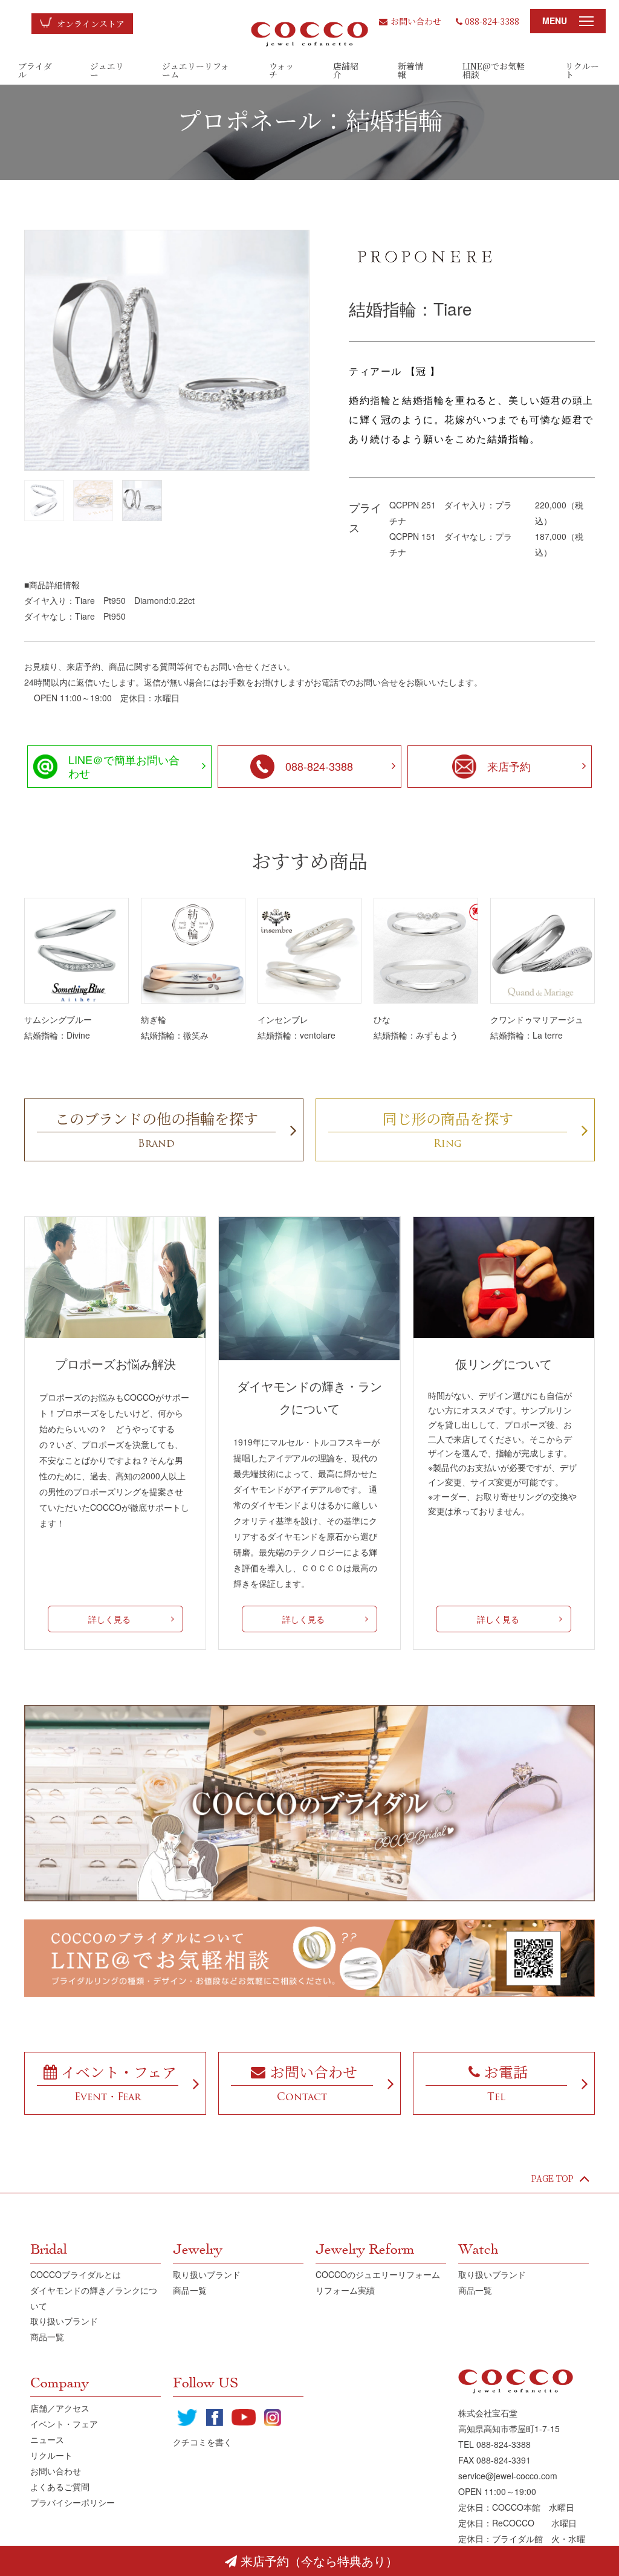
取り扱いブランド (64, 2321)
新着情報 (410, 70)
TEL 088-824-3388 (494, 2444)
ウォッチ (281, 70)
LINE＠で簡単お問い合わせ (124, 766)
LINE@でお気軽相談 (494, 70)
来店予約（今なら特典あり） (319, 2561)
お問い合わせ (416, 21)
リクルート (582, 70)
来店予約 (509, 766)
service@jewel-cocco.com (508, 2476)
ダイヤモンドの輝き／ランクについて (94, 2298)
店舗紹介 (346, 70)
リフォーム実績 (345, 2290)
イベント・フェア (64, 2424)
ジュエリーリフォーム (196, 70)
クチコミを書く (203, 2442)
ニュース (47, 2439)
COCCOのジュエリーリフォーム (378, 2274)
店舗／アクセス (60, 2408)
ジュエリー (107, 70)
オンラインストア (91, 24)
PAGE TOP (553, 2178)
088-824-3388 (492, 21)
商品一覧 (47, 2337)
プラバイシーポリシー (73, 2502)
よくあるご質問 (60, 2487)
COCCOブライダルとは (76, 2274)
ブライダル (35, 70)
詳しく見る (109, 1619)
